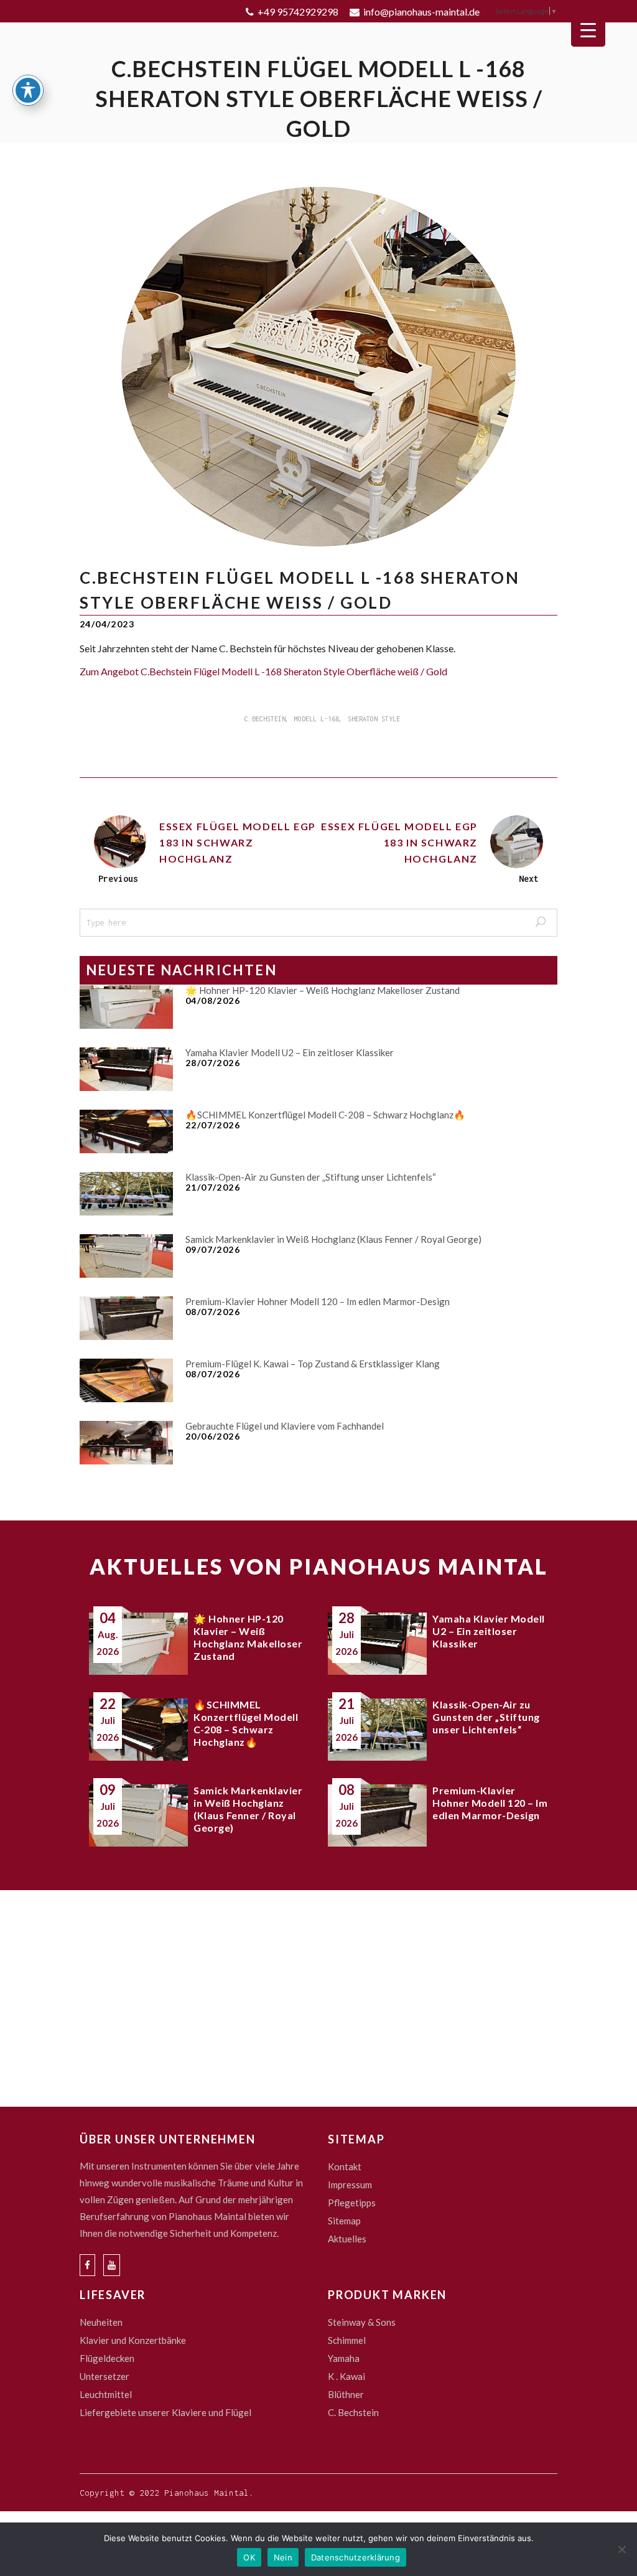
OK (249, 2557)
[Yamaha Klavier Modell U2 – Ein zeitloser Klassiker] (126, 1069)
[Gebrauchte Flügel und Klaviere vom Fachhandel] (126, 1443)
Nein (283, 2557)
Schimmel (347, 2340)
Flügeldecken (107, 2358)
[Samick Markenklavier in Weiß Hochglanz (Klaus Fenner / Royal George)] (126, 1256)
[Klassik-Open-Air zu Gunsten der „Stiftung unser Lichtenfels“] (126, 1194)
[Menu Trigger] (588, 30)
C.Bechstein (265, 719)
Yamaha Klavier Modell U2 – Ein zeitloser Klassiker (290, 1052)
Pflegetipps (352, 2203)
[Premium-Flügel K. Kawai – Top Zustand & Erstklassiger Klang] (126, 1380)
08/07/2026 (213, 1312)
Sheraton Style (374, 719)
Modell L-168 (317, 719)
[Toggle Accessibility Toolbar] (28, 90)
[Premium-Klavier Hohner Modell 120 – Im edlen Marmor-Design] (126, 1318)
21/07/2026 (213, 1187)
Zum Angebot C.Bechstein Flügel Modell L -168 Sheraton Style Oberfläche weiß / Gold (263, 671)
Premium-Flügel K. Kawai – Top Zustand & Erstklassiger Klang (313, 1364)
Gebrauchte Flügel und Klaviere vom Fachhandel (285, 1426)
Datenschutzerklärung (356, 2557)
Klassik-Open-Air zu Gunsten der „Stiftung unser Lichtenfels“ (311, 1177)
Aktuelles (347, 2239)
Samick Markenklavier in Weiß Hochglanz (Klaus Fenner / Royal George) (333, 1239)
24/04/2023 (107, 624)
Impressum (350, 2185)
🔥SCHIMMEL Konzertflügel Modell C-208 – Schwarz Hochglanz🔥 (325, 1115)
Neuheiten (101, 2322)
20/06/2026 (213, 1436)
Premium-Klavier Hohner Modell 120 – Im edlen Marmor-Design (318, 1301)
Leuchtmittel (106, 2394)
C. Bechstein (353, 2412)
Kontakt (345, 2166)
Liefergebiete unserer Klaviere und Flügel (165, 2412)
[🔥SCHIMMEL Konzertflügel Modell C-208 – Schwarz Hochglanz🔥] (126, 1131)
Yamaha (344, 2358)
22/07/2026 (213, 1125)
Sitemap (344, 2221)
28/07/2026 (213, 1063)
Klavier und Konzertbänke (133, 2340)
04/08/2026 (213, 1000)
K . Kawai (346, 2376)
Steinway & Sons (362, 2322)
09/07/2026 (213, 1249)
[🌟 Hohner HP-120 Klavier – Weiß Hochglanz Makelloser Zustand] (126, 1007)
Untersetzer (105, 2376)
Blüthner (346, 2394)
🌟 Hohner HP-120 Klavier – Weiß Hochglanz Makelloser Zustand (323, 990)
